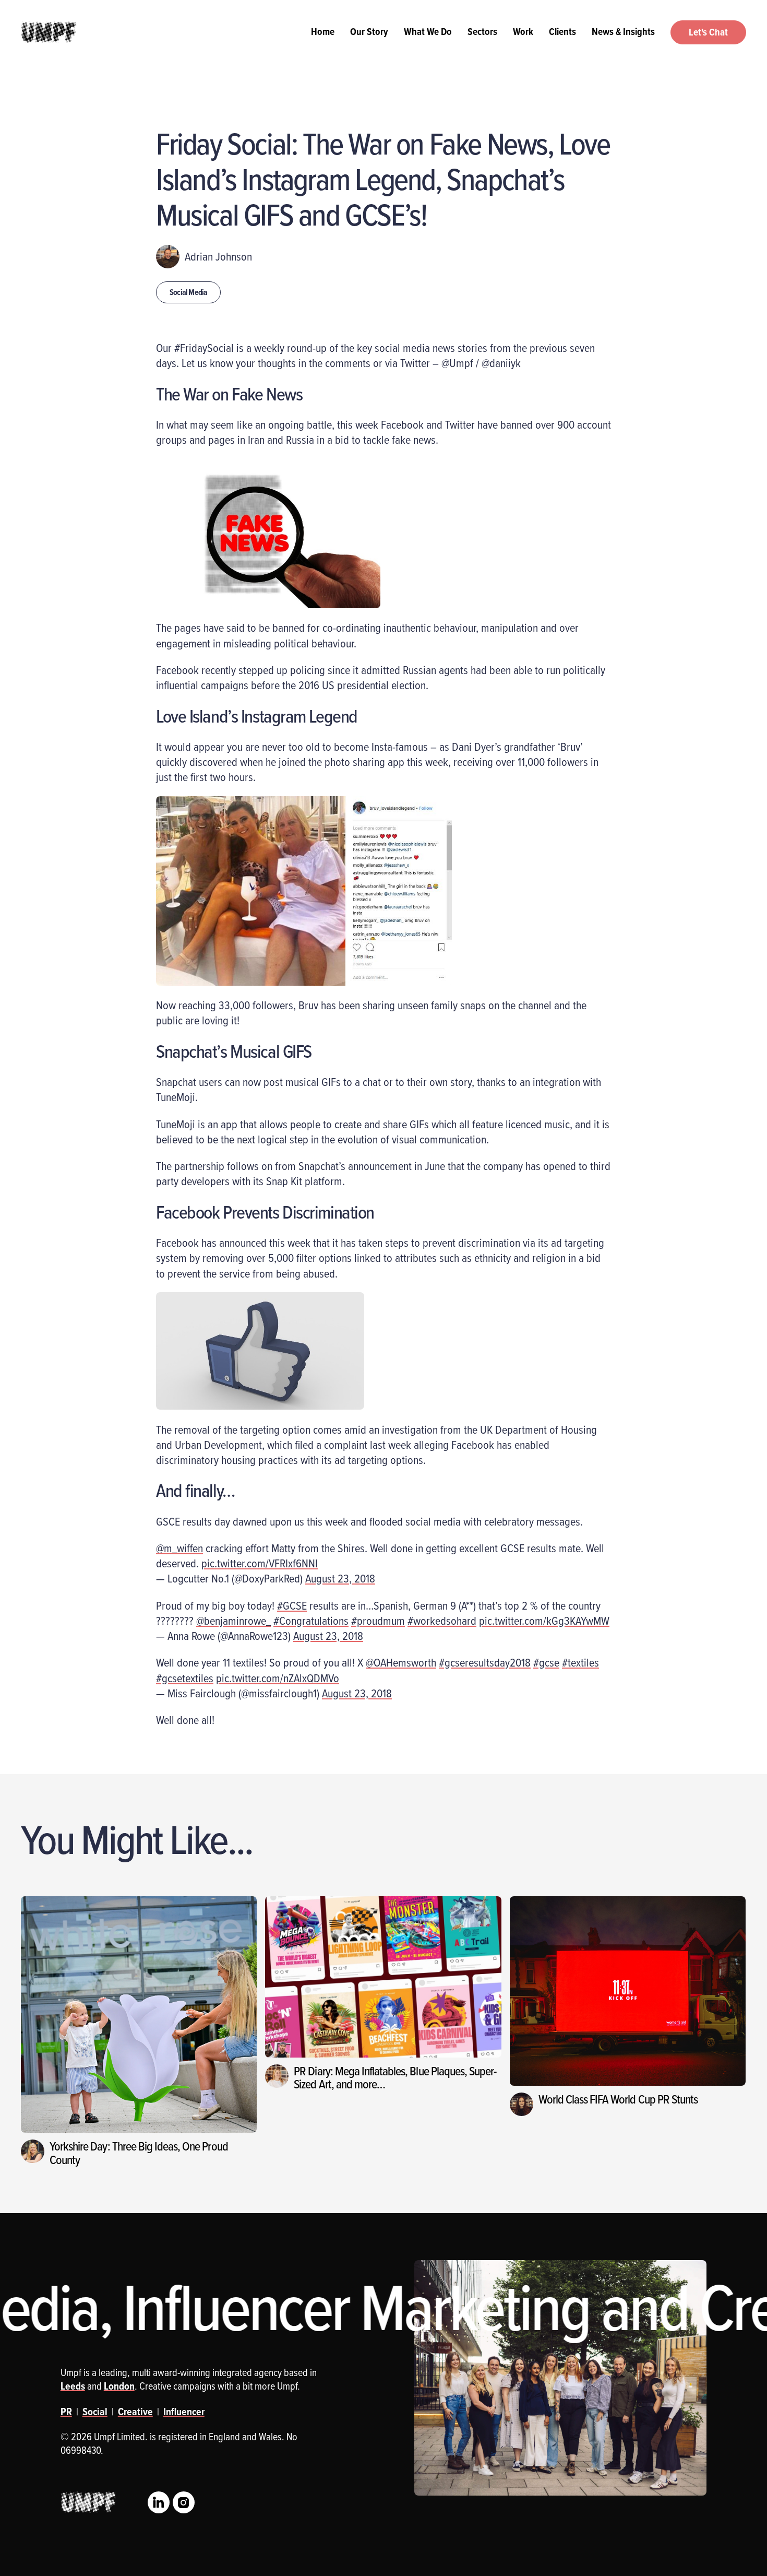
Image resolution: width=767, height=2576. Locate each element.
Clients (562, 31)
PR (66, 2412)
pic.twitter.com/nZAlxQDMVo (278, 1678)
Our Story (369, 31)
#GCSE (292, 1605)
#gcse (546, 1662)
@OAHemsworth (401, 1662)
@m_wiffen (179, 1548)
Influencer (184, 2412)
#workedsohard (442, 1620)
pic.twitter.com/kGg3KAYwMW (544, 1620)
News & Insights (623, 31)
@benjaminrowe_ (233, 1620)
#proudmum (378, 1620)
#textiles (580, 1662)
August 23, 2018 (340, 1578)
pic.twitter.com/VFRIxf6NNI (260, 1563)
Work (523, 31)
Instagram (184, 2502)
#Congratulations (311, 1620)
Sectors (482, 31)
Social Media (188, 292)
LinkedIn (159, 2502)
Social (95, 2412)
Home (323, 31)
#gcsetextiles (185, 1678)
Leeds (73, 2386)
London (119, 2386)
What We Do (428, 31)
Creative (135, 2412)
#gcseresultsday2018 (485, 1662)
